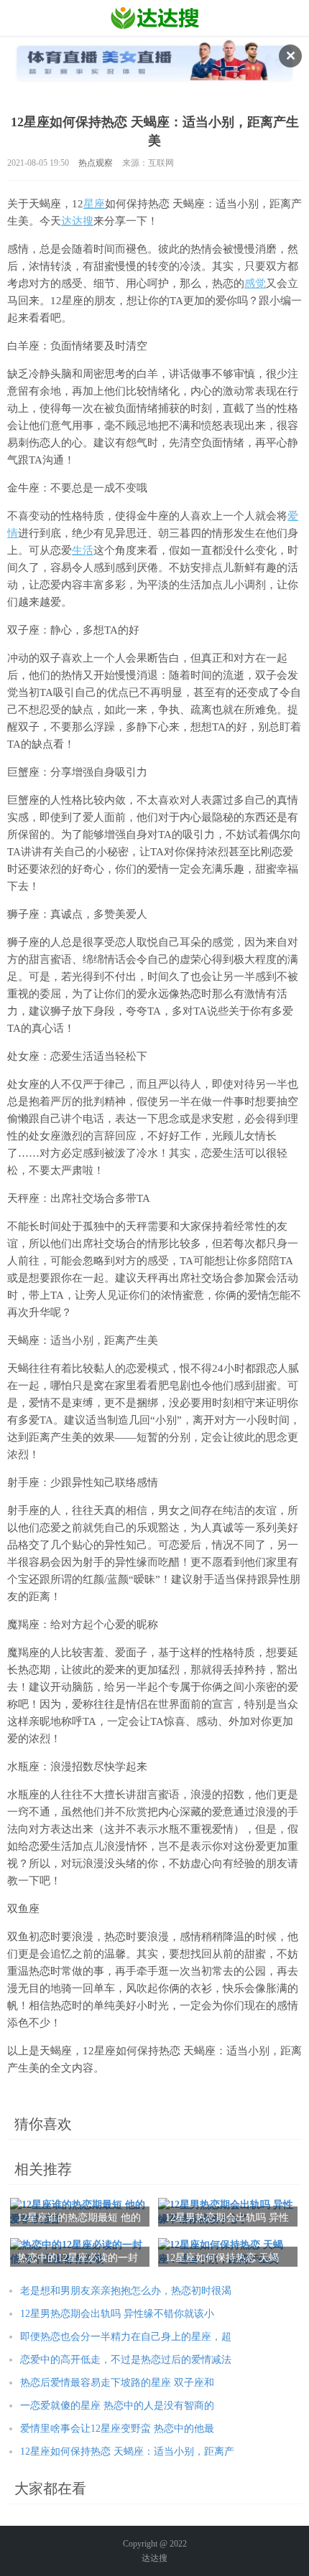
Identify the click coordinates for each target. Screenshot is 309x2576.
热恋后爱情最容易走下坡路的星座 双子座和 (117, 2383)
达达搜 (77, 221)
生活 (83, 550)
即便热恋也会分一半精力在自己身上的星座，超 (126, 2337)
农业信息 (155, 18)
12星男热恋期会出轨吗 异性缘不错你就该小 (117, 2314)
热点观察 (96, 163)
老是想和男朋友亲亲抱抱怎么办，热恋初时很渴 (126, 2291)
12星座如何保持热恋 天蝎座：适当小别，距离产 (127, 2452)
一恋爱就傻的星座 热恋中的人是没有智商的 (117, 2406)
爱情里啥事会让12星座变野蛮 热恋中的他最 (117, 2429)
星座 (94, 204)
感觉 (255, 283)
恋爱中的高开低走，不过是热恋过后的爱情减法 (126, 2360)
